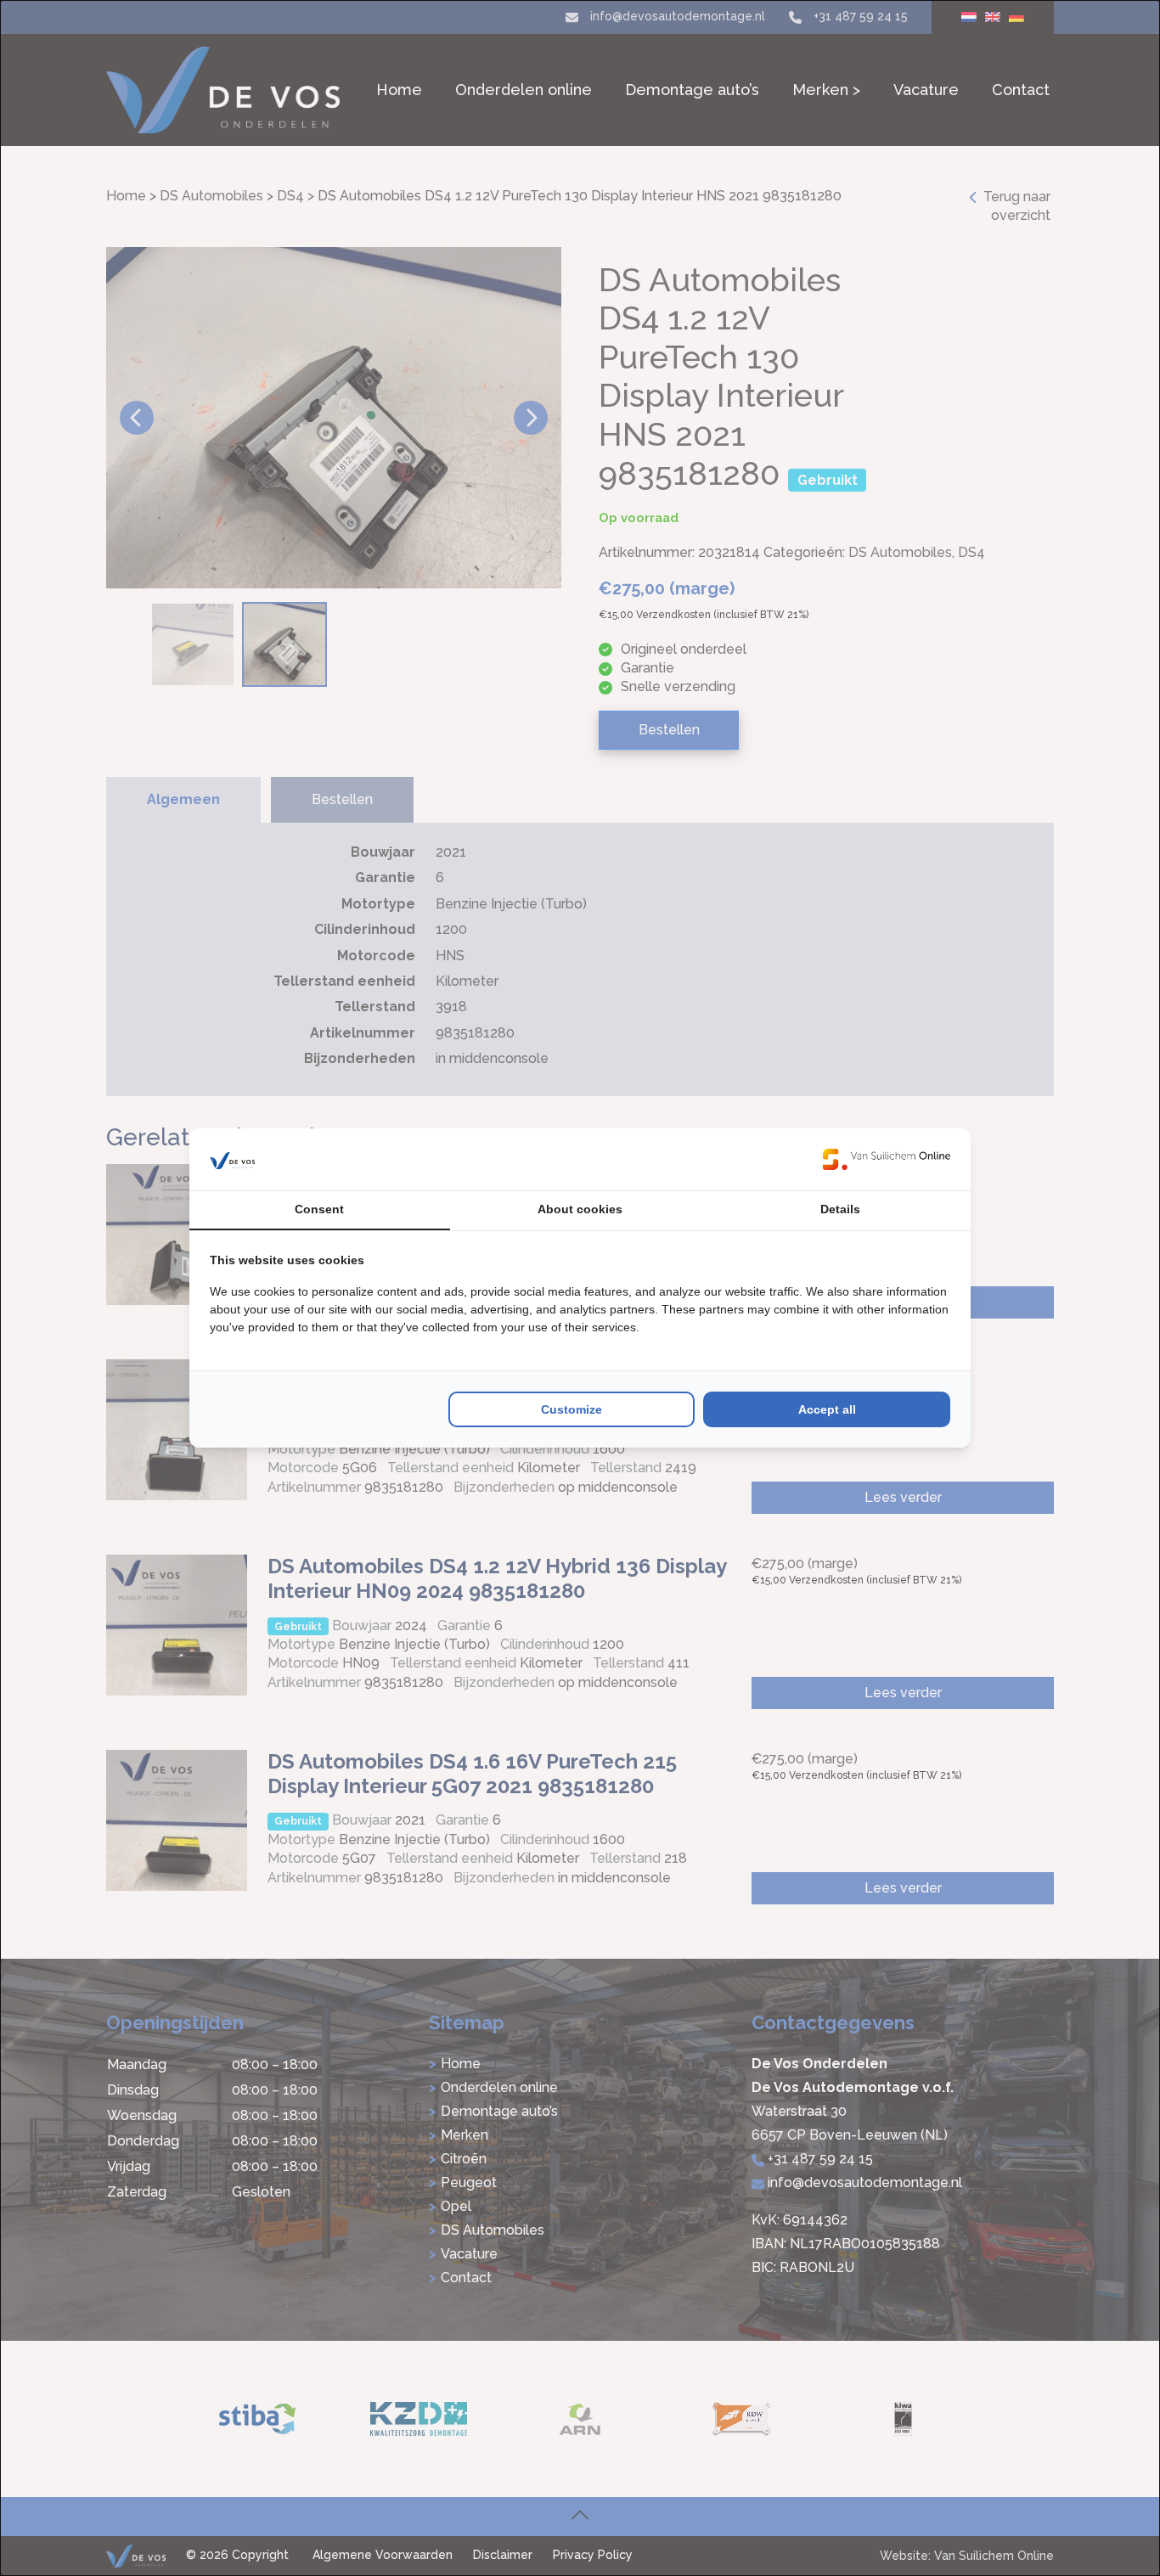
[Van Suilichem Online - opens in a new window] (887, 1159)
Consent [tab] (319, 1209)
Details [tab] (840, 1209)
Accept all (827, 1409)
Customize (572, 1409)
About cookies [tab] (580, 1209)
